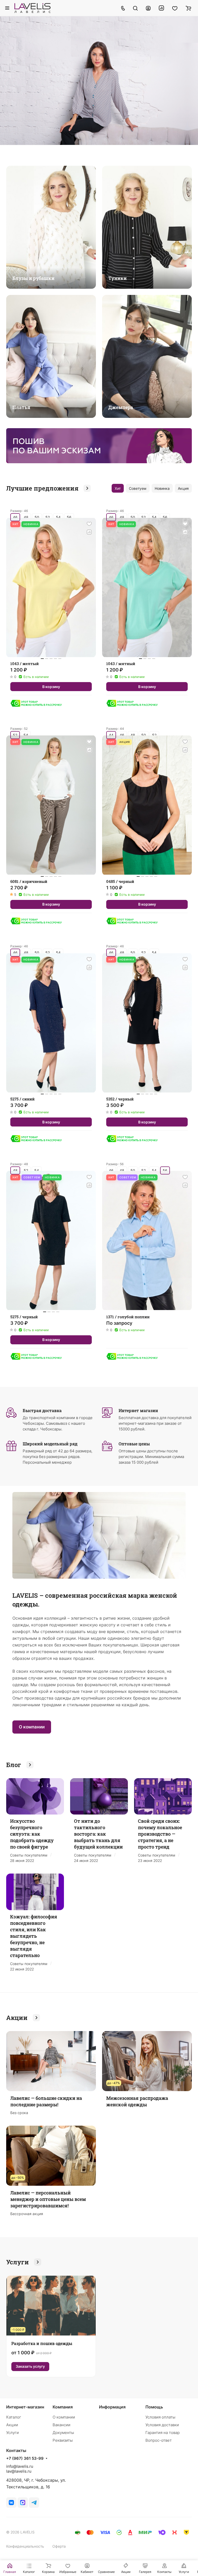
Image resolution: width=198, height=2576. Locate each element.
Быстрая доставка (42, 1410)
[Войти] (148, 8)
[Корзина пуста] (188, 8)
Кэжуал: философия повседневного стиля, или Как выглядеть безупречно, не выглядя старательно (34, 1936)
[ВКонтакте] (11, 2503)
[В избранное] (89, 524)
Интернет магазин (138, 1410)
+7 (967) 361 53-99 (25, 2458)
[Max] (23, 2503)
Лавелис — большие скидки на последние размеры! (46, 2101)
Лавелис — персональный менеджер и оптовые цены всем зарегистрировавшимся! (48, 2199)
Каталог (14, 2417)
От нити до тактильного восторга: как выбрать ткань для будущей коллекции (98, 1834)
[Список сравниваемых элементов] (161, 8)
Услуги (13, 2433)
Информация (112, 2407)
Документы (63, 2433)
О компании (32, 1727)
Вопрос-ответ (159, 2440)
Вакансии (61, 2425)
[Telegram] (34, 2503)
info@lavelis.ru (20, 2466)
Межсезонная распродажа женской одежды (137, 2101)
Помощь (154, 2407)
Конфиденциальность (25, 2546)
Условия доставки (162, 2425)
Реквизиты (63, 2440)
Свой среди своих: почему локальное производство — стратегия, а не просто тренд (160, 1834)
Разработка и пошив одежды (42, 2343)
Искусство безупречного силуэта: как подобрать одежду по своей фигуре (32, 1834)
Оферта (59, 2546)
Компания (63, 2407)
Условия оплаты (160, 2417)
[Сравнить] (89, 532)
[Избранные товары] (175, 8)
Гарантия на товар (163, 2433)
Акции (12, 2425)
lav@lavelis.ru (19, 2471)
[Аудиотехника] (99, 446)
